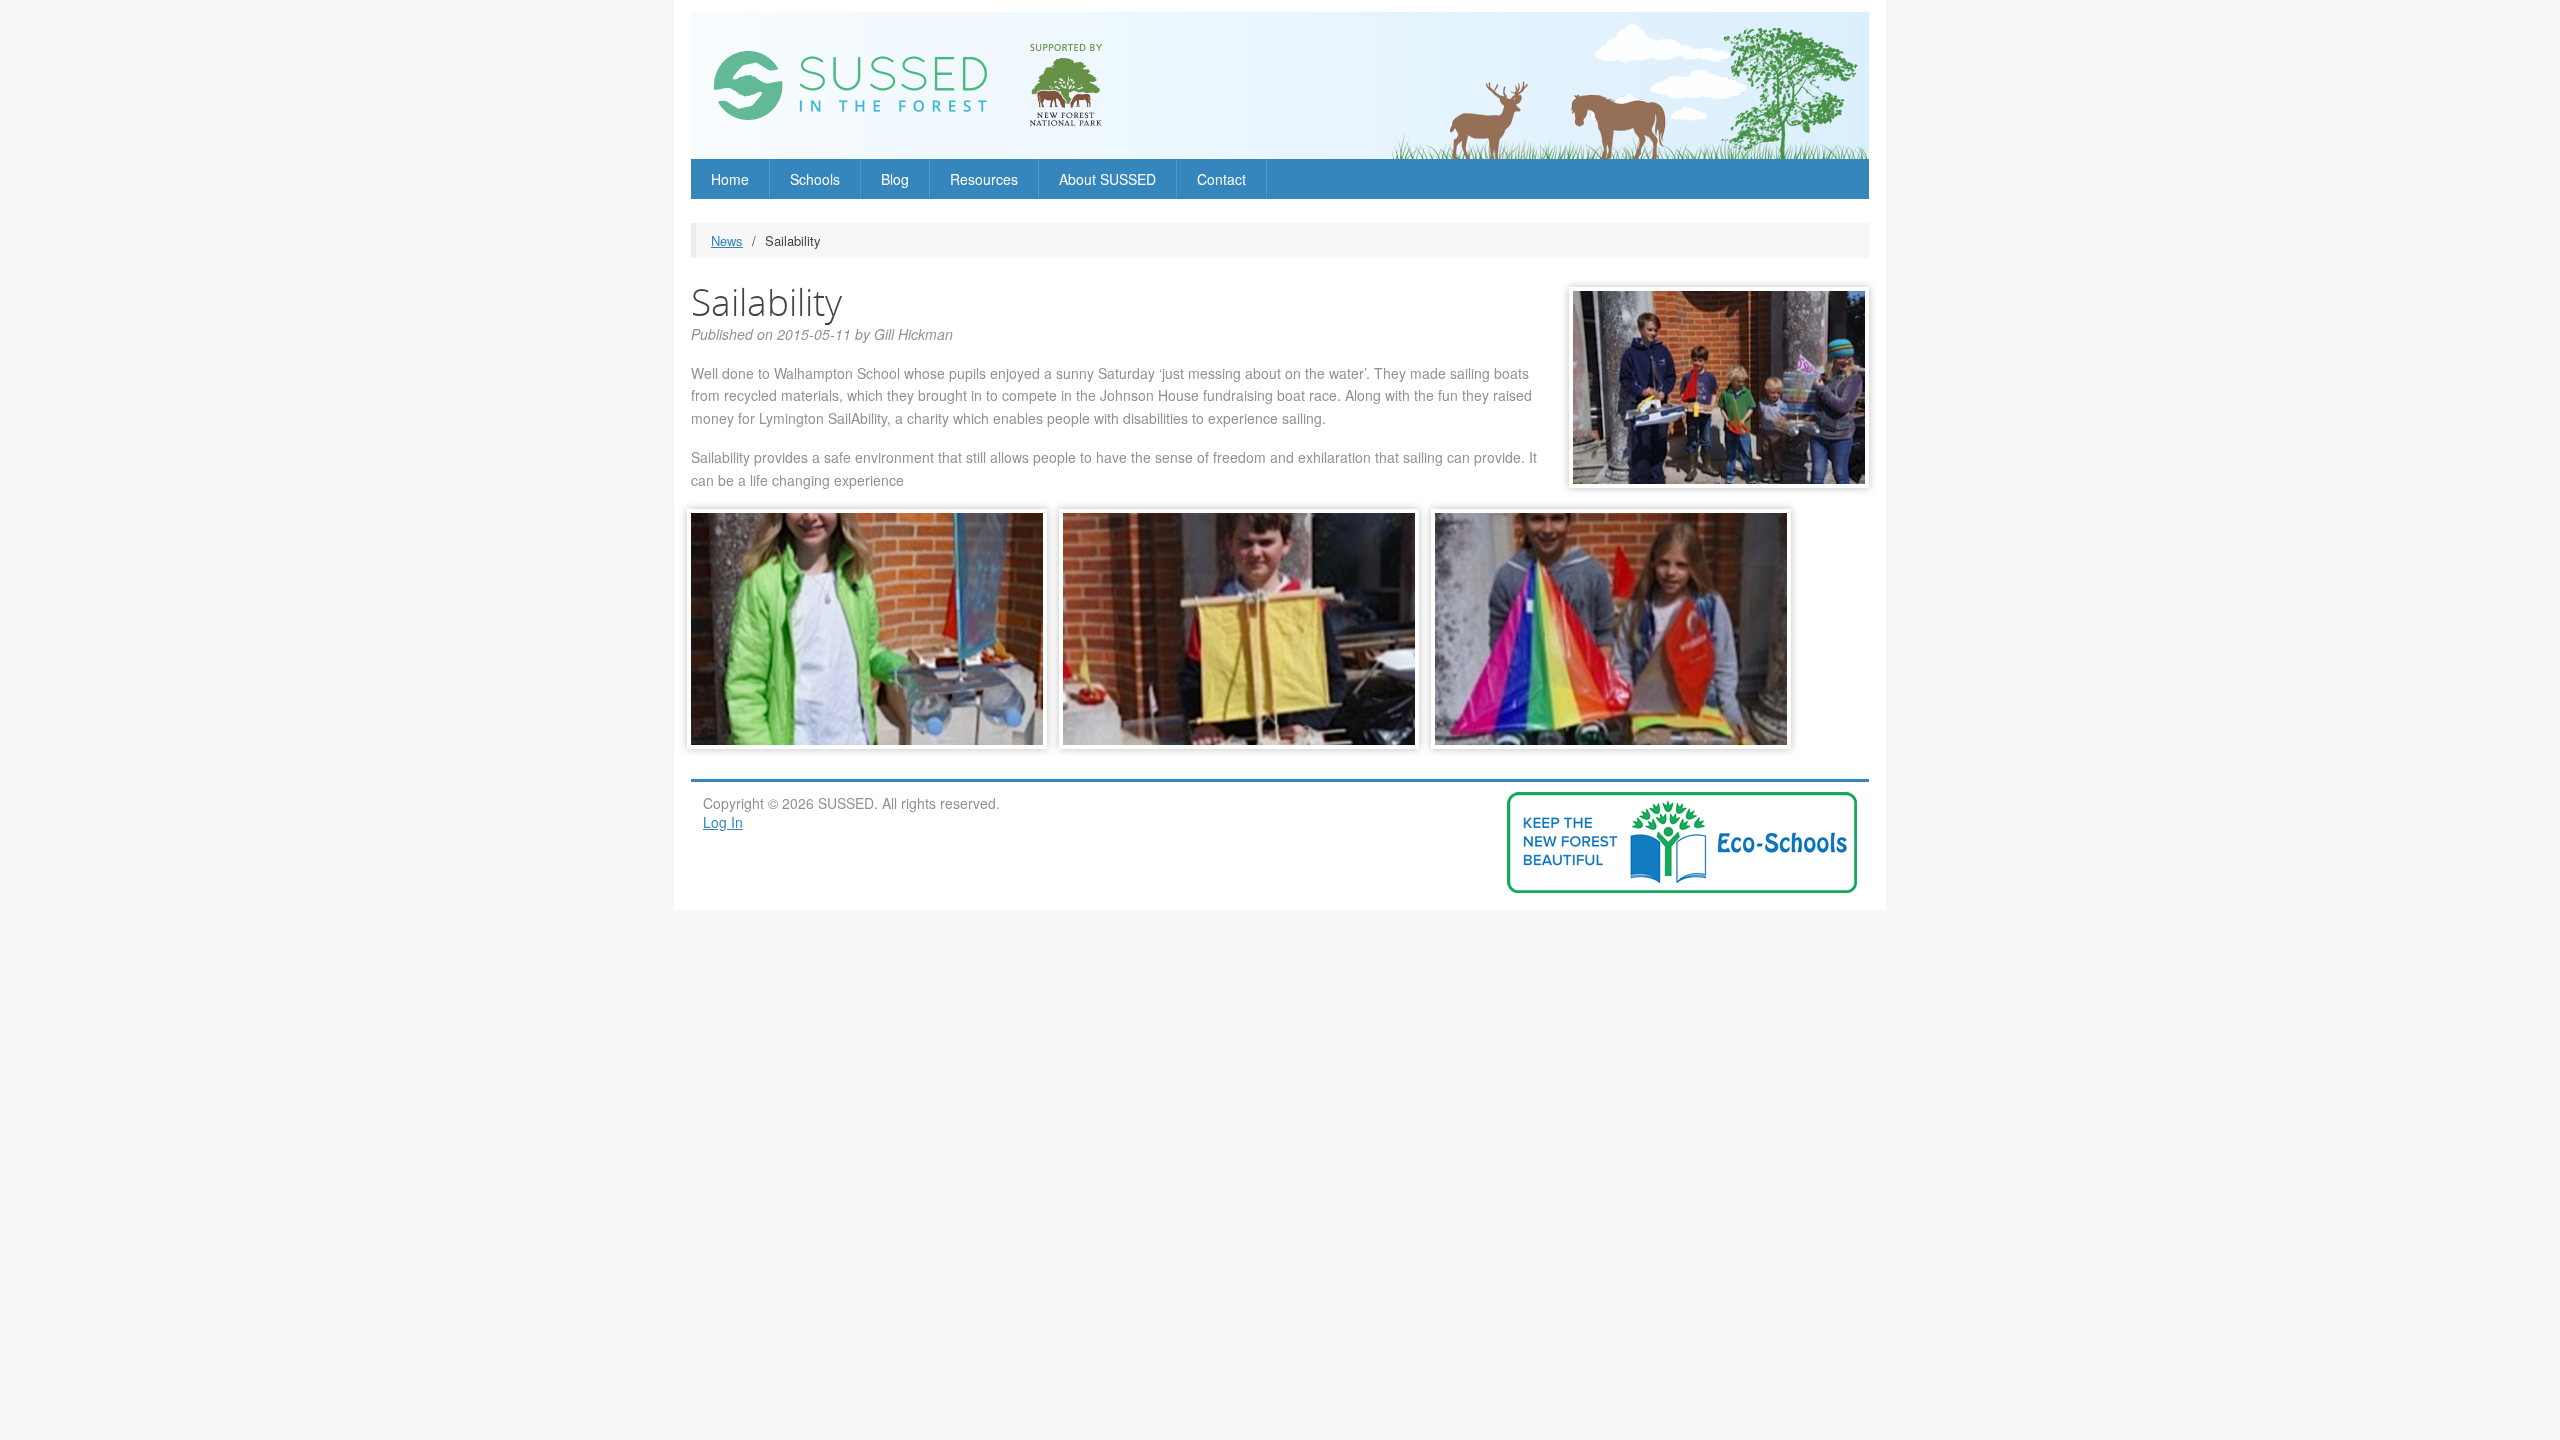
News (727, 240)
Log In (723, 822)
